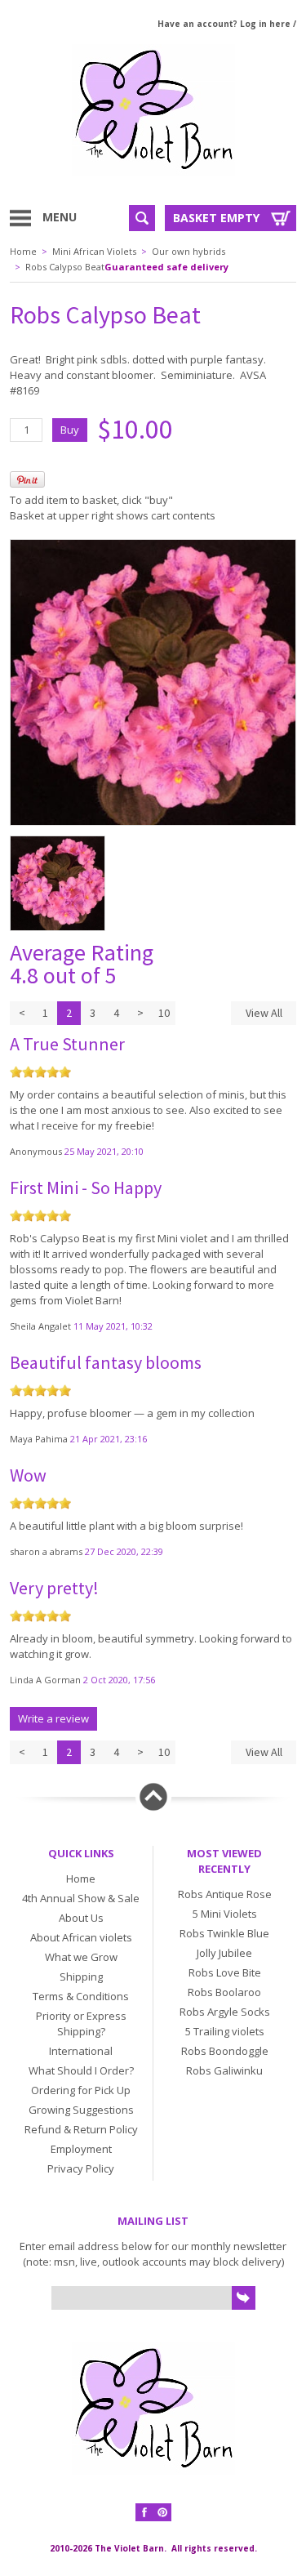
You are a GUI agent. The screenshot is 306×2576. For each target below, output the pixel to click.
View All (264, 1013)
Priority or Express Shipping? (81, 2023)
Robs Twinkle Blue (224, 1933)
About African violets (81, 1937)
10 (164, 1013)
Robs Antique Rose (225, 1894)
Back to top (153, 1797)
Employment (81, 2149)
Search (142, 218)
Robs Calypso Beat (65, 267)
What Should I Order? (81, 2070)
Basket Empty (216, 218)
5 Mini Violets (225, 1914)
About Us (81, 1918)
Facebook (144, 2512)
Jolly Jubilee (224, 1953)
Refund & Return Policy (81, 2129)
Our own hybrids (188, 251)
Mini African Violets (94, 251)
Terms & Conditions (81, 1996)
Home (23, 251)
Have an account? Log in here (224, 24)
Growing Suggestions (81, 2110)
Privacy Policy (81, 2168)
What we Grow (81, 1957)
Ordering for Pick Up (81, 2090)
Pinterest (162, 2512)
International (81, 2051)
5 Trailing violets (225, 2031)
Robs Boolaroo (224, 1992)
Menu (60, 217)
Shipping (81, 1977)
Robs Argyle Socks (225, 2012)
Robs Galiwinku (224, 2070)
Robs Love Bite (225, 1972)
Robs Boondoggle (225, 2051)
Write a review (53, 1718)
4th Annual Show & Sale (81, 1898)
